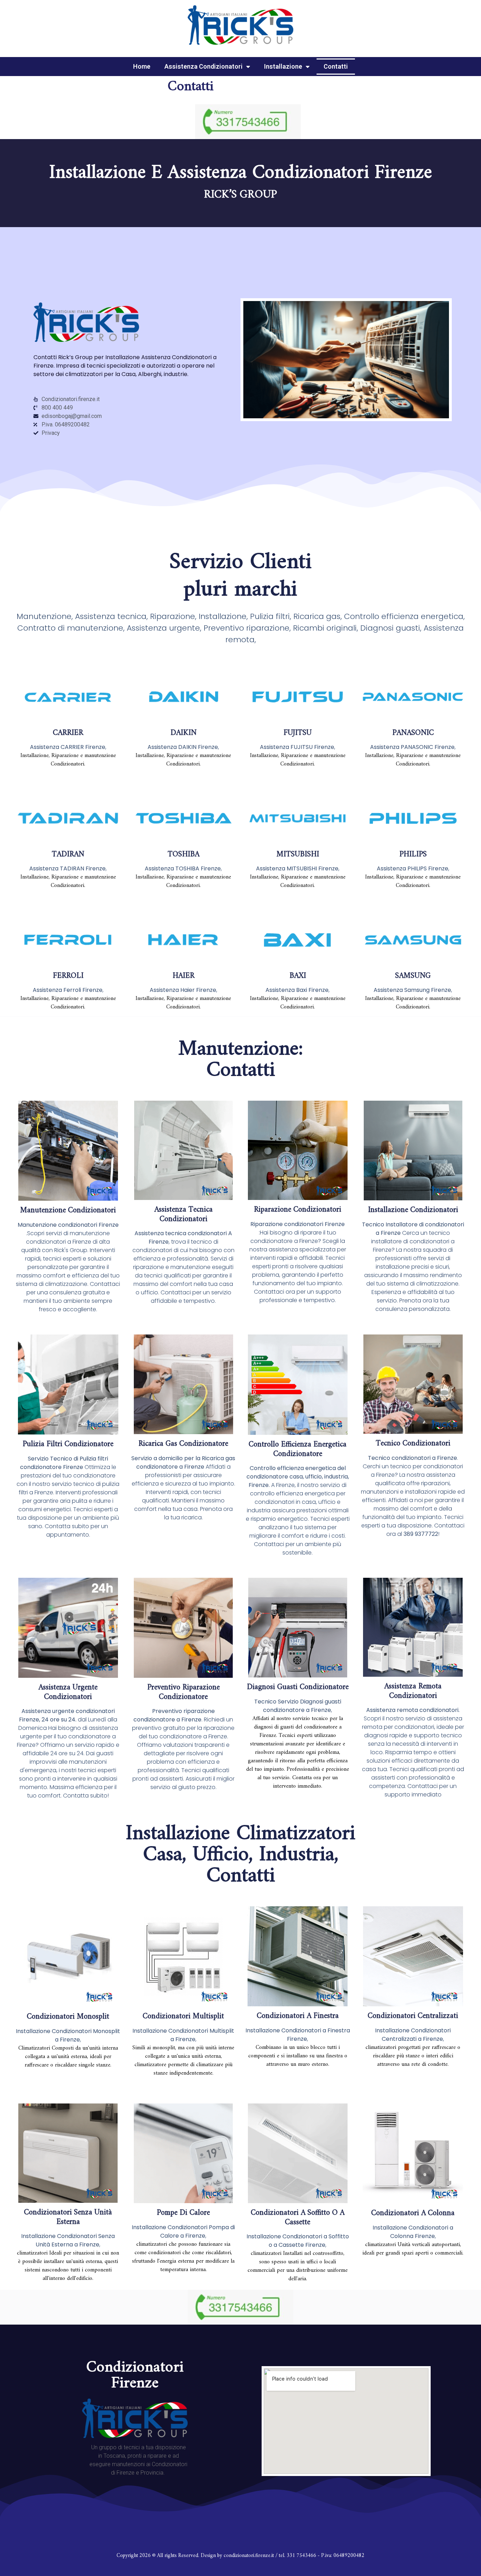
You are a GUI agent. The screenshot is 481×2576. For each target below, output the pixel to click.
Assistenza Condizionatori (204, 66)
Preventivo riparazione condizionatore (183, 1692)
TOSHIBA (183, 854)
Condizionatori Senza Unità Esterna (68, 2217)
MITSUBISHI (298, 854)
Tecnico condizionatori (413, 1443)
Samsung (413, 976)
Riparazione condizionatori (298, 1210)
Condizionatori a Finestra (298, 2016)
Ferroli (68, 976)
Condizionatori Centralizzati (413, 2016)
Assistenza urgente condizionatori (68, 1692)
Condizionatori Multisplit (183, 2016)
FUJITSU (298, 733)
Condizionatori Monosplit (68, 2017)
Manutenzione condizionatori (68, 1210)
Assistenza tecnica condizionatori (183, 1214)
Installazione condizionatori (413, 1210)
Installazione (283, 66)
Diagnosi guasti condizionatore (298, 1687)
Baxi (298, 976)
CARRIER (68, 733)
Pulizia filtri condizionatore (68, 1444)
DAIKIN (183, 733)
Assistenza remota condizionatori (413, 1691)
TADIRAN (68, 854)
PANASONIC (413, 733)
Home (142, 66)
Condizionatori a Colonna (413, 2213)
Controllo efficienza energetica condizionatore (298, 1449)
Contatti (336, 66)
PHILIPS (413, 854)
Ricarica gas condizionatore (183, 1444)
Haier (183, 976)
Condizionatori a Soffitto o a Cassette (298, 2217)
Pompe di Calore (183, 2213)
